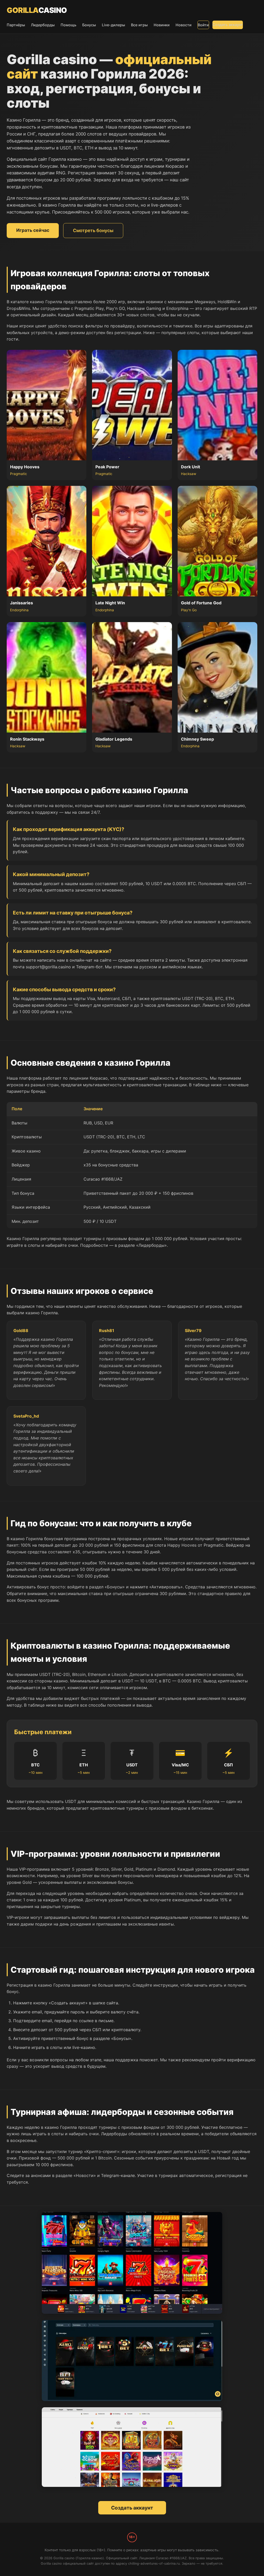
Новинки (162, 25)
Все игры (139, 25)
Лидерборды (43, 25)
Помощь (68, 25)
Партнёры (16, 25)
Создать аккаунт (228, 25)
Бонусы (89, 25)
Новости (184, 25)
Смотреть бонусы (93, 230)
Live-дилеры (113, 25)
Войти (203, 25)
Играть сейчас (33, 230)
